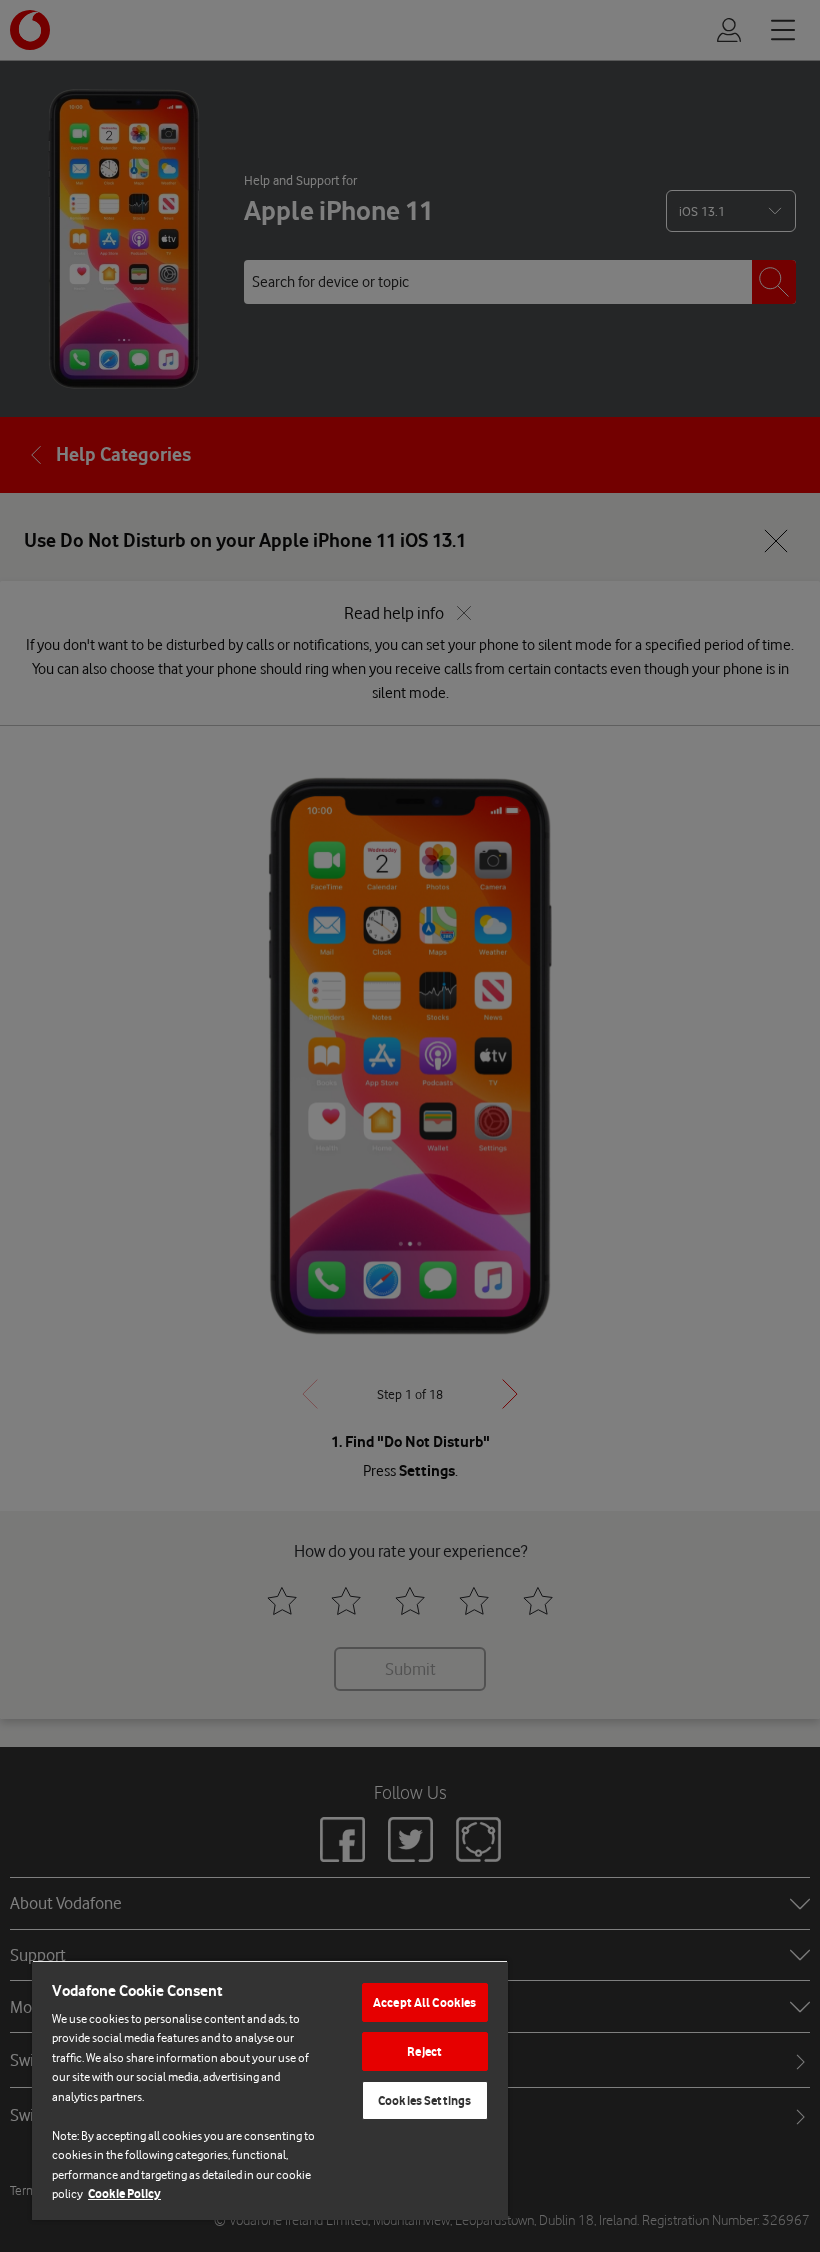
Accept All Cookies (424, 2002)
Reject (424, 2051)
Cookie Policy (124, 2193)
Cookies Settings (424, 2100)
